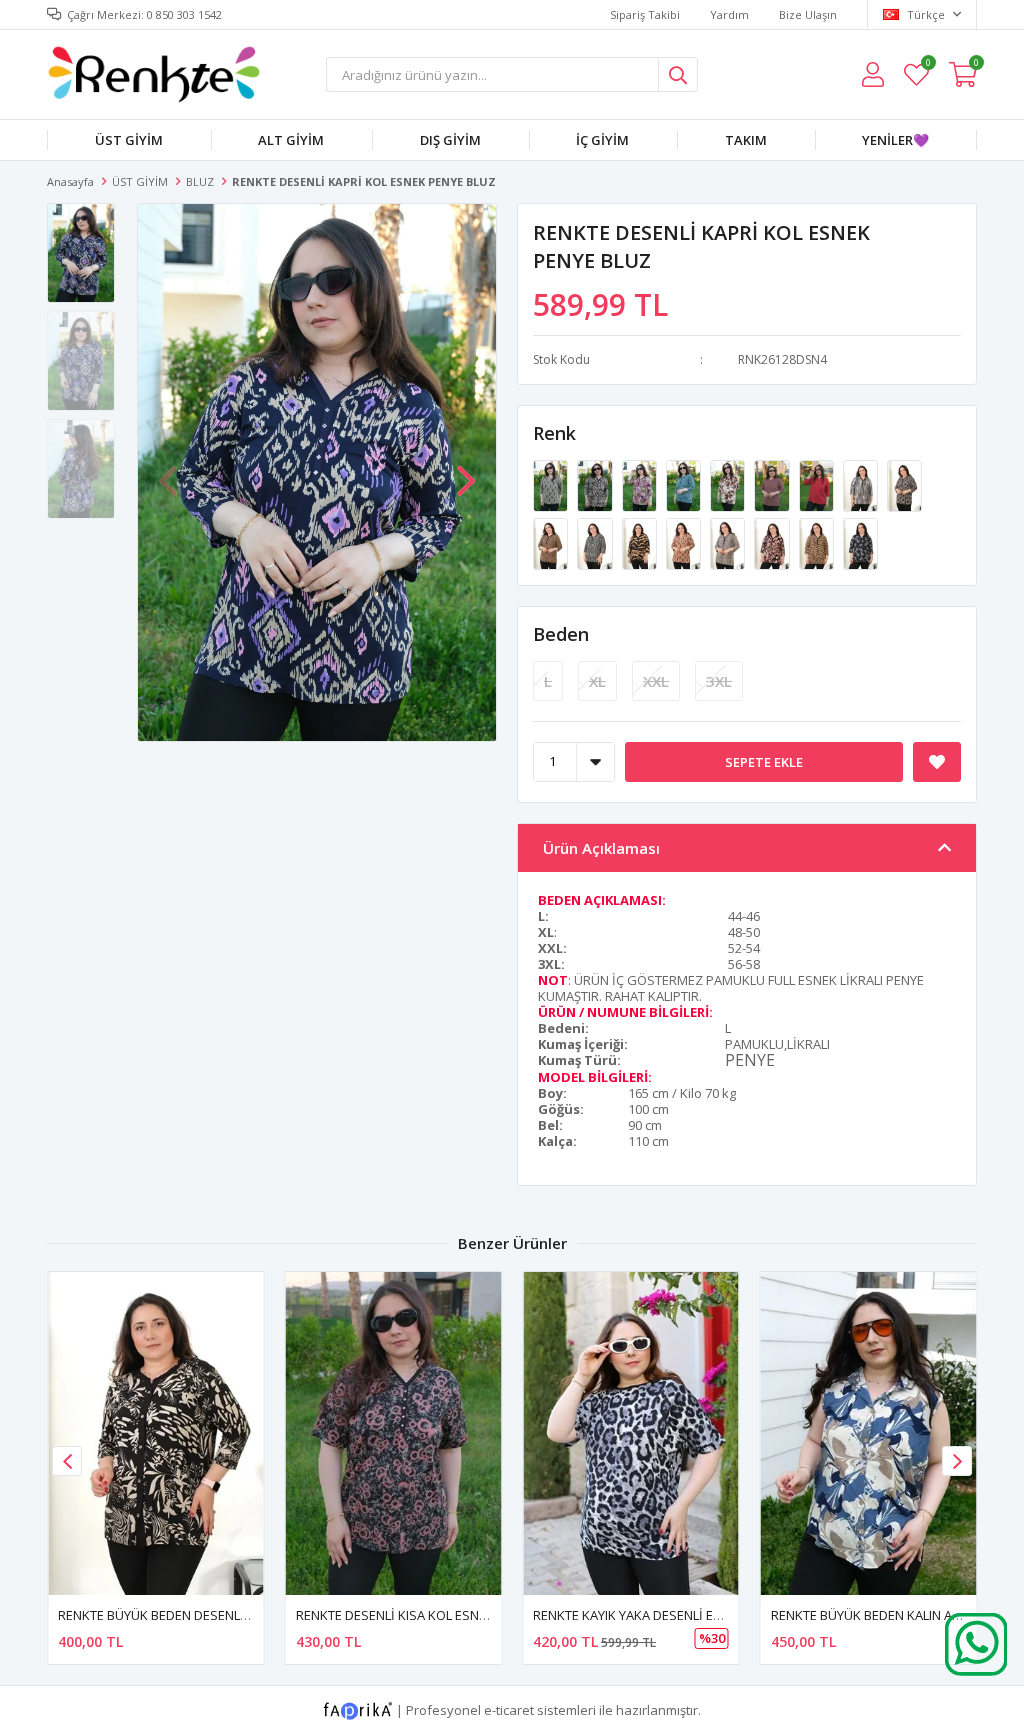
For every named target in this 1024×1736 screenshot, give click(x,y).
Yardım (729, 14)
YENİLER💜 (895, 140)
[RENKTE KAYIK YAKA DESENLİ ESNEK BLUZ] (631, 1433)
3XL (719, 681)
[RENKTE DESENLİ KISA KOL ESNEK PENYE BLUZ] (394, 1433)
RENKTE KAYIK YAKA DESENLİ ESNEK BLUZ (656, 1615)
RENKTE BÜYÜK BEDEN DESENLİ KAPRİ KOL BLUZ (201, 1615)
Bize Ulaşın (808, 14)
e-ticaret (509, 1709)
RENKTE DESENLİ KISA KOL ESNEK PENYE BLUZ (432, 1615)
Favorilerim (927, 65)
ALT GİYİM (291, 140)
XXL (656, 681)
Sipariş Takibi (645, 14)
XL (597, 681)
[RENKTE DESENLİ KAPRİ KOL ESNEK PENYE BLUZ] (552, 484)
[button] (466, 471)
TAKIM (746, 140)
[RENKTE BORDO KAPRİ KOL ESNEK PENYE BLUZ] (818, 484)
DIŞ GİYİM (450, 140)
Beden (561, 634)
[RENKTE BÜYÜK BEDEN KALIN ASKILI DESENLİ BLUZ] (869, 1433)
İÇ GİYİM (602, 140)
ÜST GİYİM (129, 140)
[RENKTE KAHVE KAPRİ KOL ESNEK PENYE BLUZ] (773, 484)
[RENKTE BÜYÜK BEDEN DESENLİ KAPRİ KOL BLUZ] (156, 1433)
